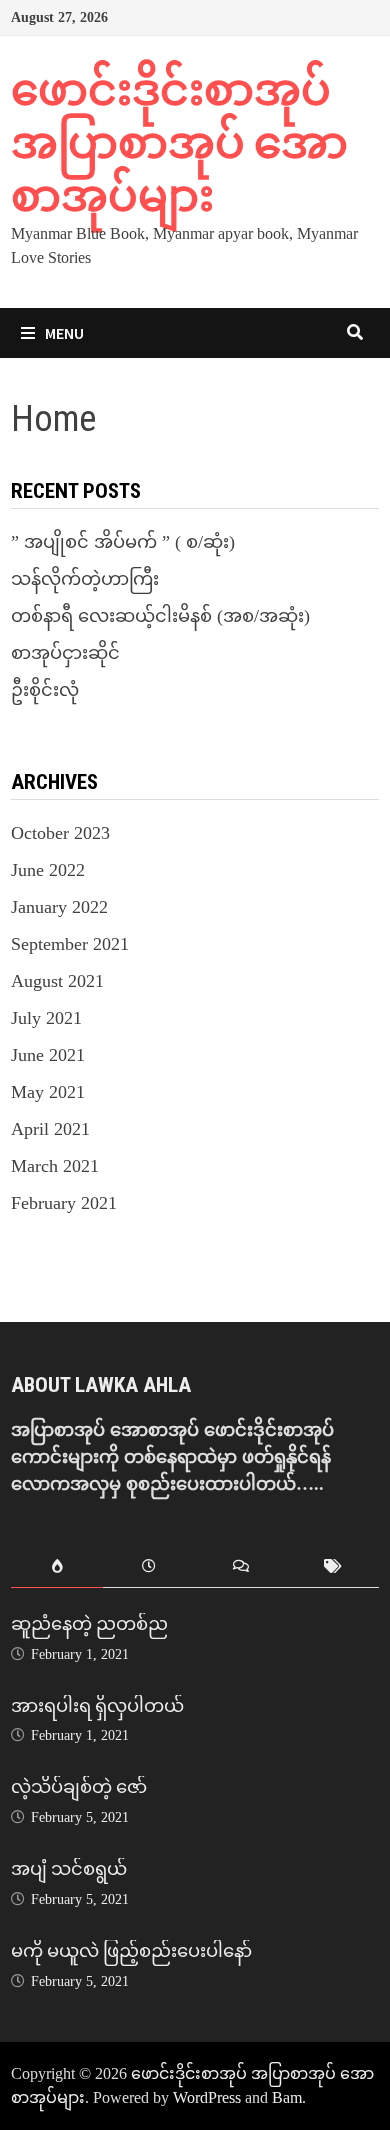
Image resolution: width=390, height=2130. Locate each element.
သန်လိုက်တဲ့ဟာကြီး (85, 579)
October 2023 (60, 833)
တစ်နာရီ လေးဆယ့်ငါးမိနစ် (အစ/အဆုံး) (160, 616)
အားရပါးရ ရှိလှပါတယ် (97, 1705)
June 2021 (48, 1055)
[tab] (57, 1567)
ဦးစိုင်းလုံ (45, 690)
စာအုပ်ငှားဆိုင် (65, 653)
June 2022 (48, 870)
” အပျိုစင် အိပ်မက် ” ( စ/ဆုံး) (123, 542)
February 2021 (64, 1203)
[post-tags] (333, 1567)
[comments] (241, 1567)
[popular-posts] (57, 1567)
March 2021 (55, 1166)
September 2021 (70, 944)
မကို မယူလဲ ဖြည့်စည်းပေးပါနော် (131, 1950)
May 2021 (48, 1092)
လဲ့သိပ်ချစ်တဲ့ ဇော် (79, 1786)
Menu (64, 333)
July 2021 (46, 1018)
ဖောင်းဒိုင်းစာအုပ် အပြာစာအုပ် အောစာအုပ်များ (179, 142)
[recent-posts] (149, 1567)
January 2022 (59, 907)
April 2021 (50, 1129)
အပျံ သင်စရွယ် (69, 1868)
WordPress (207, 2097)
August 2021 (57, 981)
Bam (287, 2097)
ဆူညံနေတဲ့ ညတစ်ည (89, 1623)
